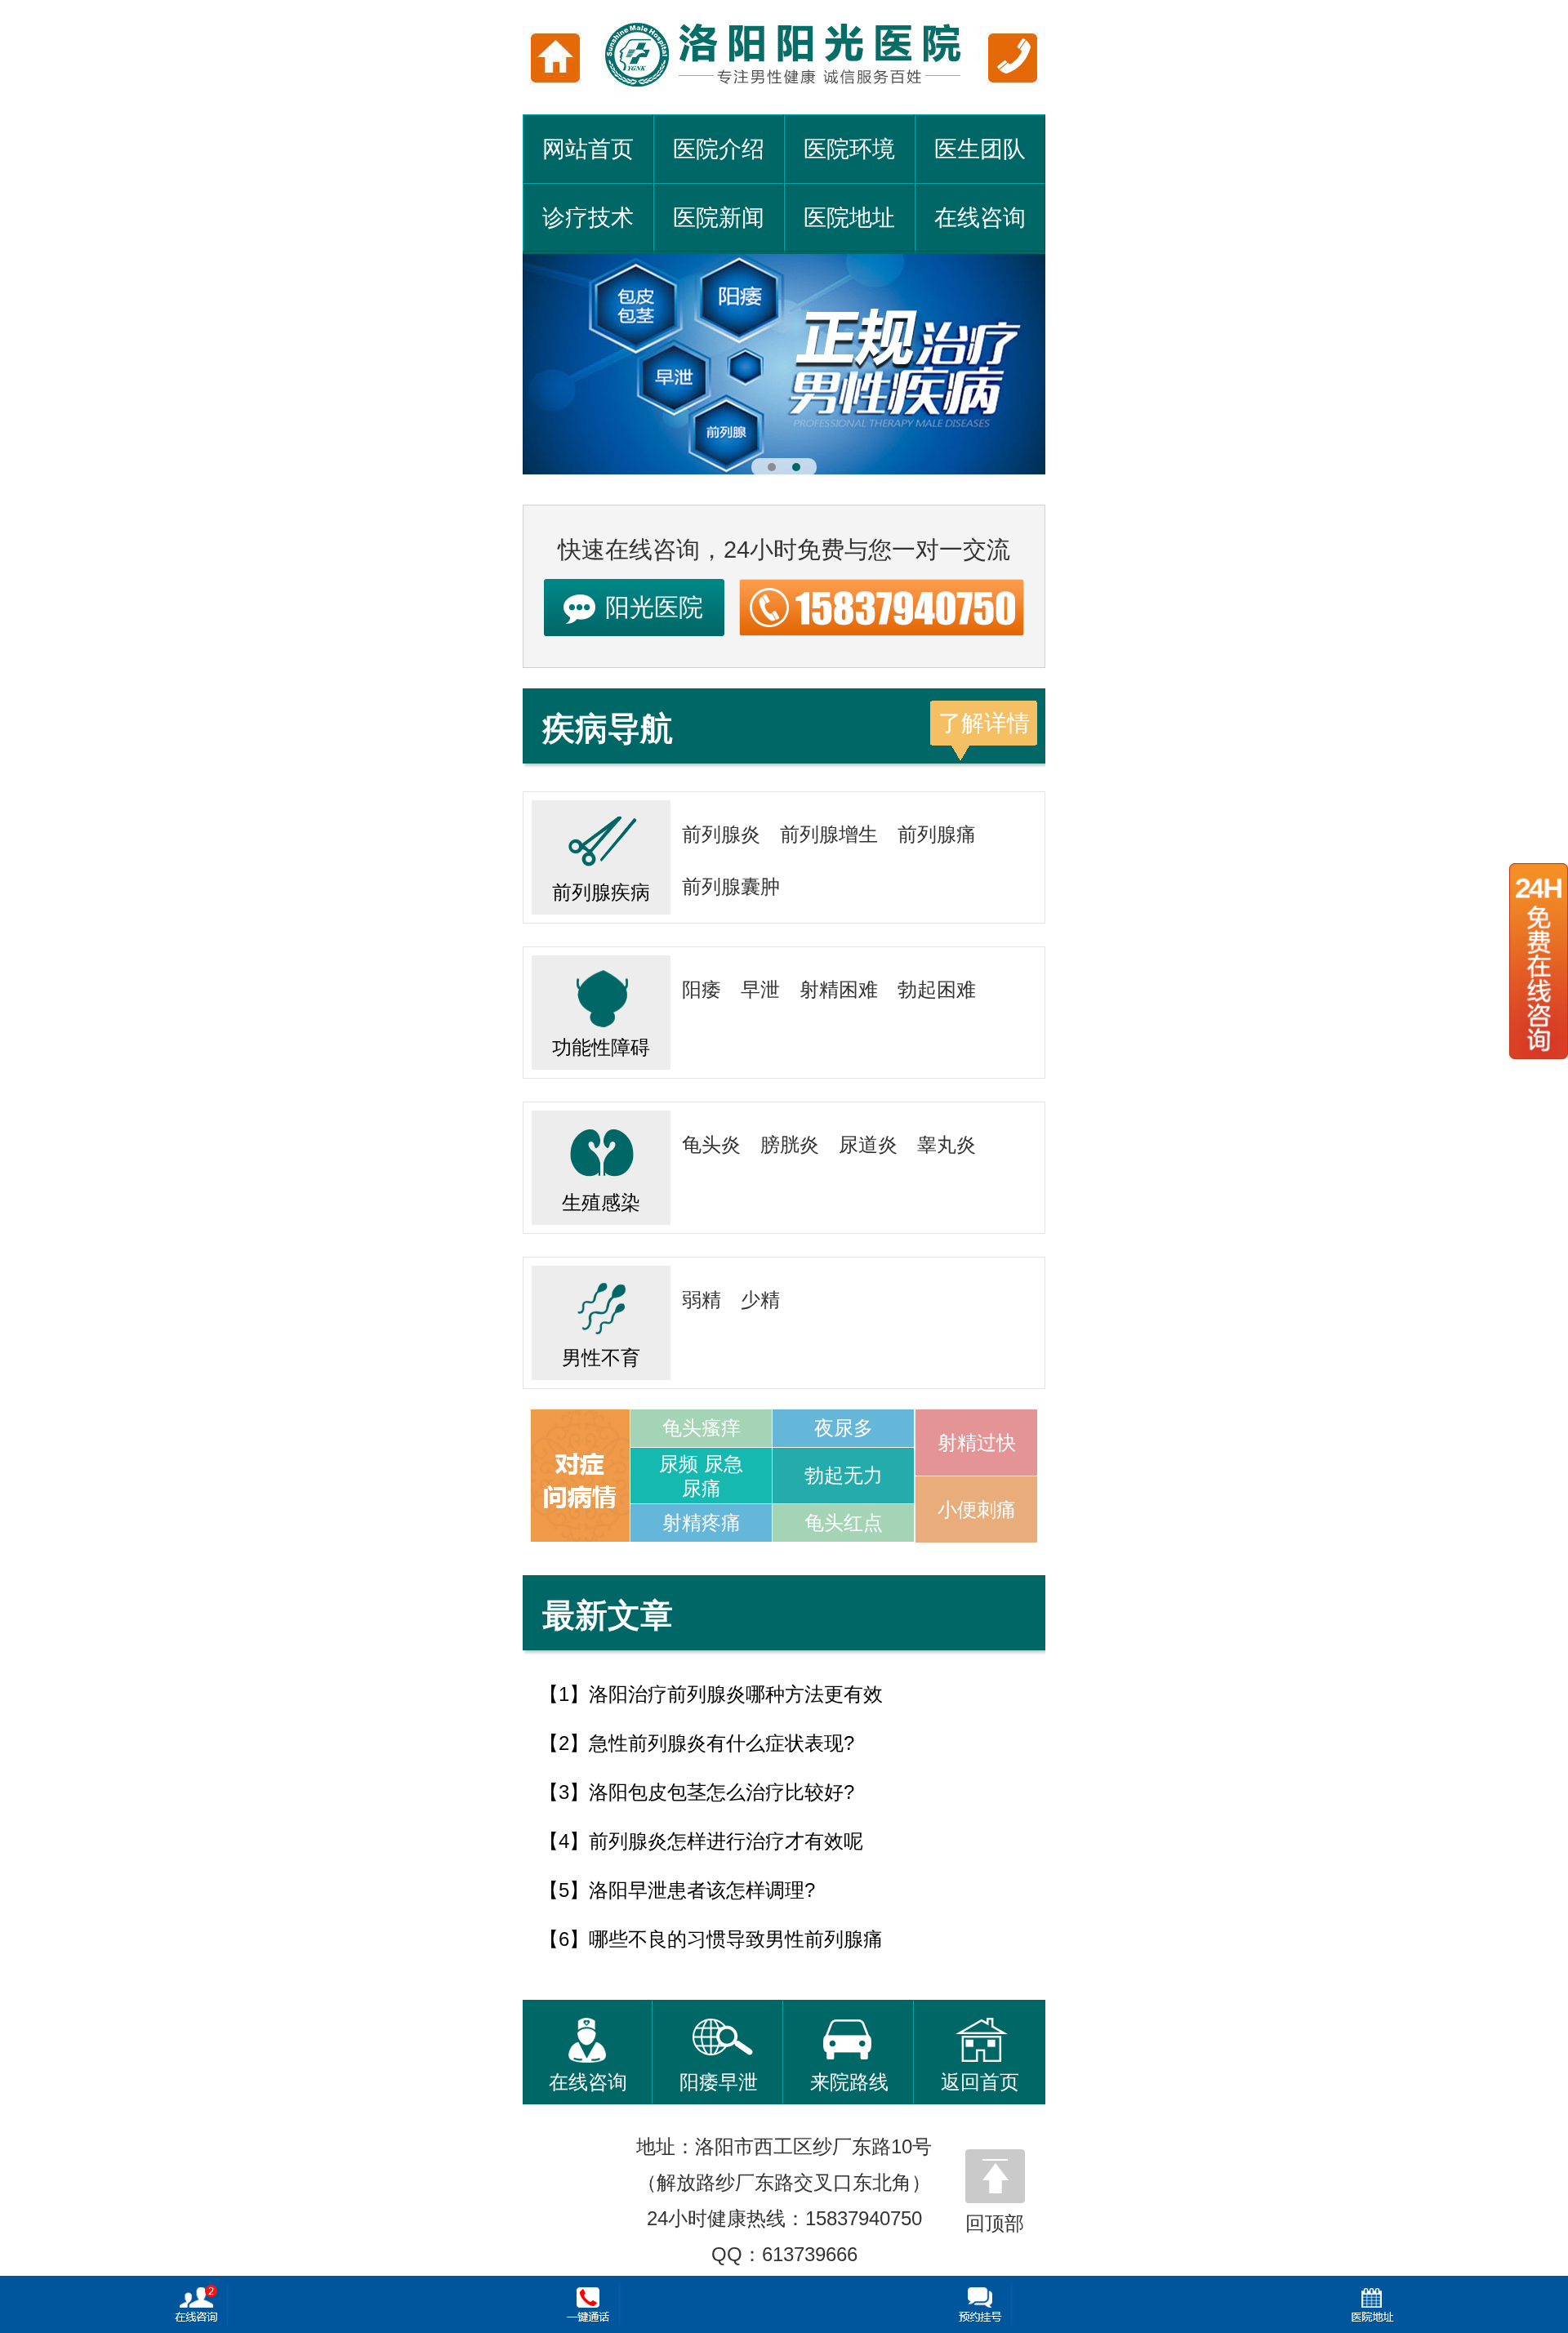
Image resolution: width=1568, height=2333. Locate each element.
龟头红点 (844, 1523)
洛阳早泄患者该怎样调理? (702, 1890)
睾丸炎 (947, 1144)
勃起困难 (937, 989)
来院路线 (849, 2082)
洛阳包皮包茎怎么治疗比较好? (722, 1792)
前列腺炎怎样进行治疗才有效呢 (726, 1841)
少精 (760, 1300)
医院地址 (849, 218)
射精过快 (977, 1443)
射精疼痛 (702, 1523)
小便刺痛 (977, 1509)
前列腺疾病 (601, 892)
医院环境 (849, 149)
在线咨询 (980, 218)
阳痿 (702, 989)
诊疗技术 (588, 218)
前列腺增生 (829, 834)
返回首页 (980, 2082)
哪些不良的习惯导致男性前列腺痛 (736, 1939)
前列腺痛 (937, 834)
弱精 (702, 1300)
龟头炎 (711, 1144)
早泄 (760, 989)
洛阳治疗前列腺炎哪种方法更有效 (736, 1694)
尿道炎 (868, 1144)
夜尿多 (844, 1428)
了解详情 (984, 723)
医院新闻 (719, 218)
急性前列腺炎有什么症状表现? (722, 1743)
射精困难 (839, 989)
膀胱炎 (790, 1144)
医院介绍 (719, 149)
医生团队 (980, 149)
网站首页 (588, 149)
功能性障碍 (601, 1047)
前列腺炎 (721, 834)
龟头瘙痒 (702, 1428)
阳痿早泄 (719, 2082)
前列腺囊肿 (731, 886)
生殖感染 (601, 1202)
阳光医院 (654, 607)
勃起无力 (844, 1475)
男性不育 (601, 1358)
